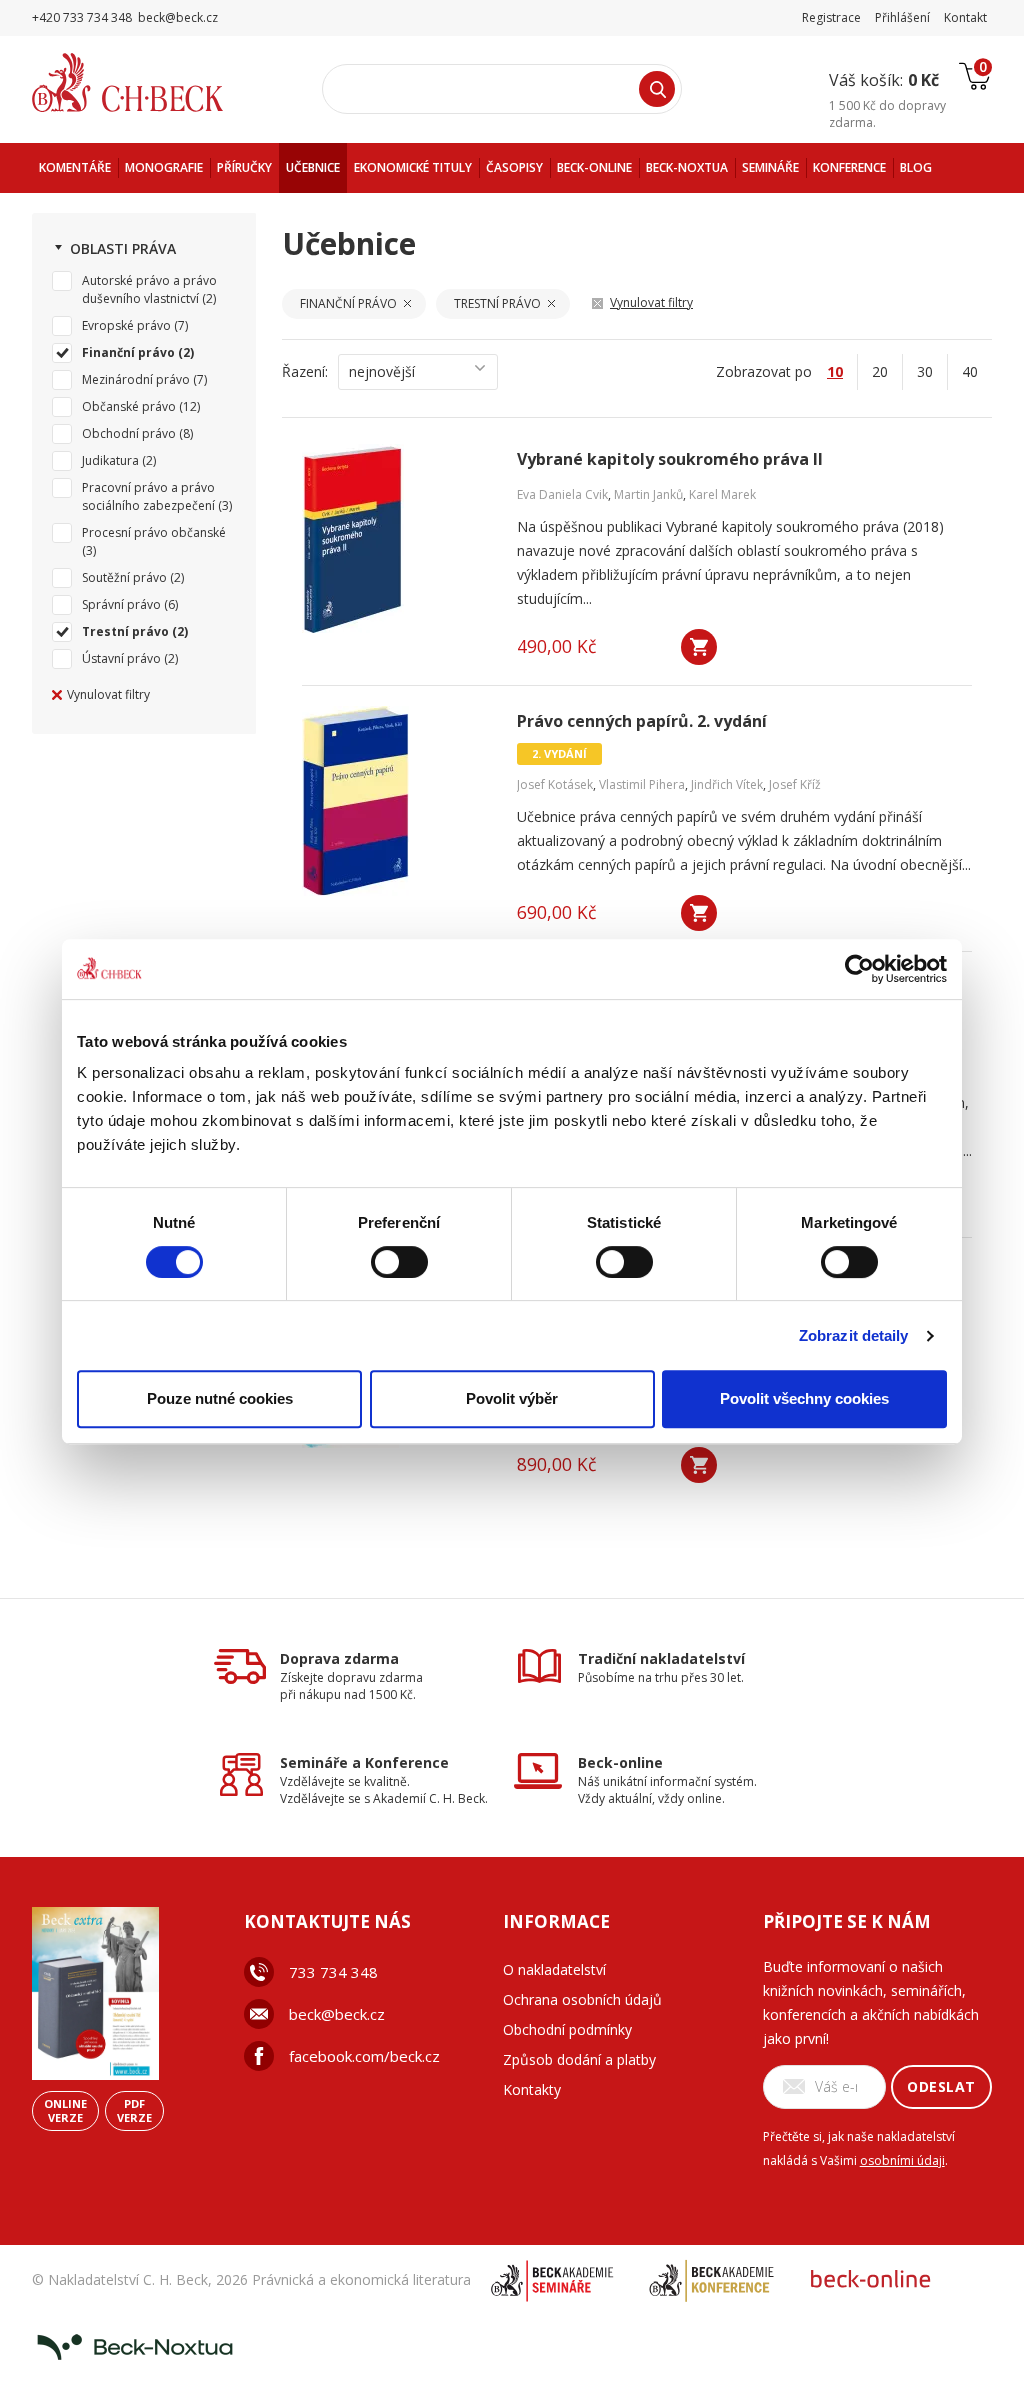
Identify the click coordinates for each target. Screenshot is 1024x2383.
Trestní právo (125, 631)
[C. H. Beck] (155, 82)
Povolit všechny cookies (804, 1398)
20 (880, 371)
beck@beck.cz (337, 2014)
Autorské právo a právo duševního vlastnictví (149, 289)
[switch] (399, 1262)
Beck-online (620, 1762)
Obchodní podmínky (567, 2029)
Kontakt (965, 17)
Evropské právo (126, 325)
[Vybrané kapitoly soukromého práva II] (397, 539)
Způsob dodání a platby (579, 2059)
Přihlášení (902, 17)
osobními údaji (902, 2160)
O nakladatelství (554, 1969)
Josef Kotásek (555, 784)
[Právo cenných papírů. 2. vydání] (397, 801)
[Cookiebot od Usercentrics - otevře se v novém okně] (859, 969)
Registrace (831, 17)
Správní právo (121, 604)
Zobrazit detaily (854, 1335)
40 (970, 371)
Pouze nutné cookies (220, 1398)
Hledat (657, 89)
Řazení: (305, 371)
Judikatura (110, 460)
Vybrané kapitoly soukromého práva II (670, 459)
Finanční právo (128, 352)
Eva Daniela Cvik (562, 494)
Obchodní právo (129, 433)
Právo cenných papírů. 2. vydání (642, 721)
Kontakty (532, 2089)
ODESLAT (941, 2086)
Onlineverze (65, 2110)
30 (925, 371)
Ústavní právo (121, 658)
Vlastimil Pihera (642, 784)
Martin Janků (648, 494)
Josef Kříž (795, 784)
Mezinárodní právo (136, 379)
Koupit (699, 647)
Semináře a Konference (364, 1762)
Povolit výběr (512, 1398)
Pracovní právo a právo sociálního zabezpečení (148, 496)
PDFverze (134, 2110)
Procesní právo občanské (154, 532)
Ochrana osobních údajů (582, 1999)
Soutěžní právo (124, 577)
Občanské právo (129, 406)
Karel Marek (722, 494)
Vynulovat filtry (108, 694)
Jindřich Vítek (727, 784)
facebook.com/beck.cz (364, 2056)
